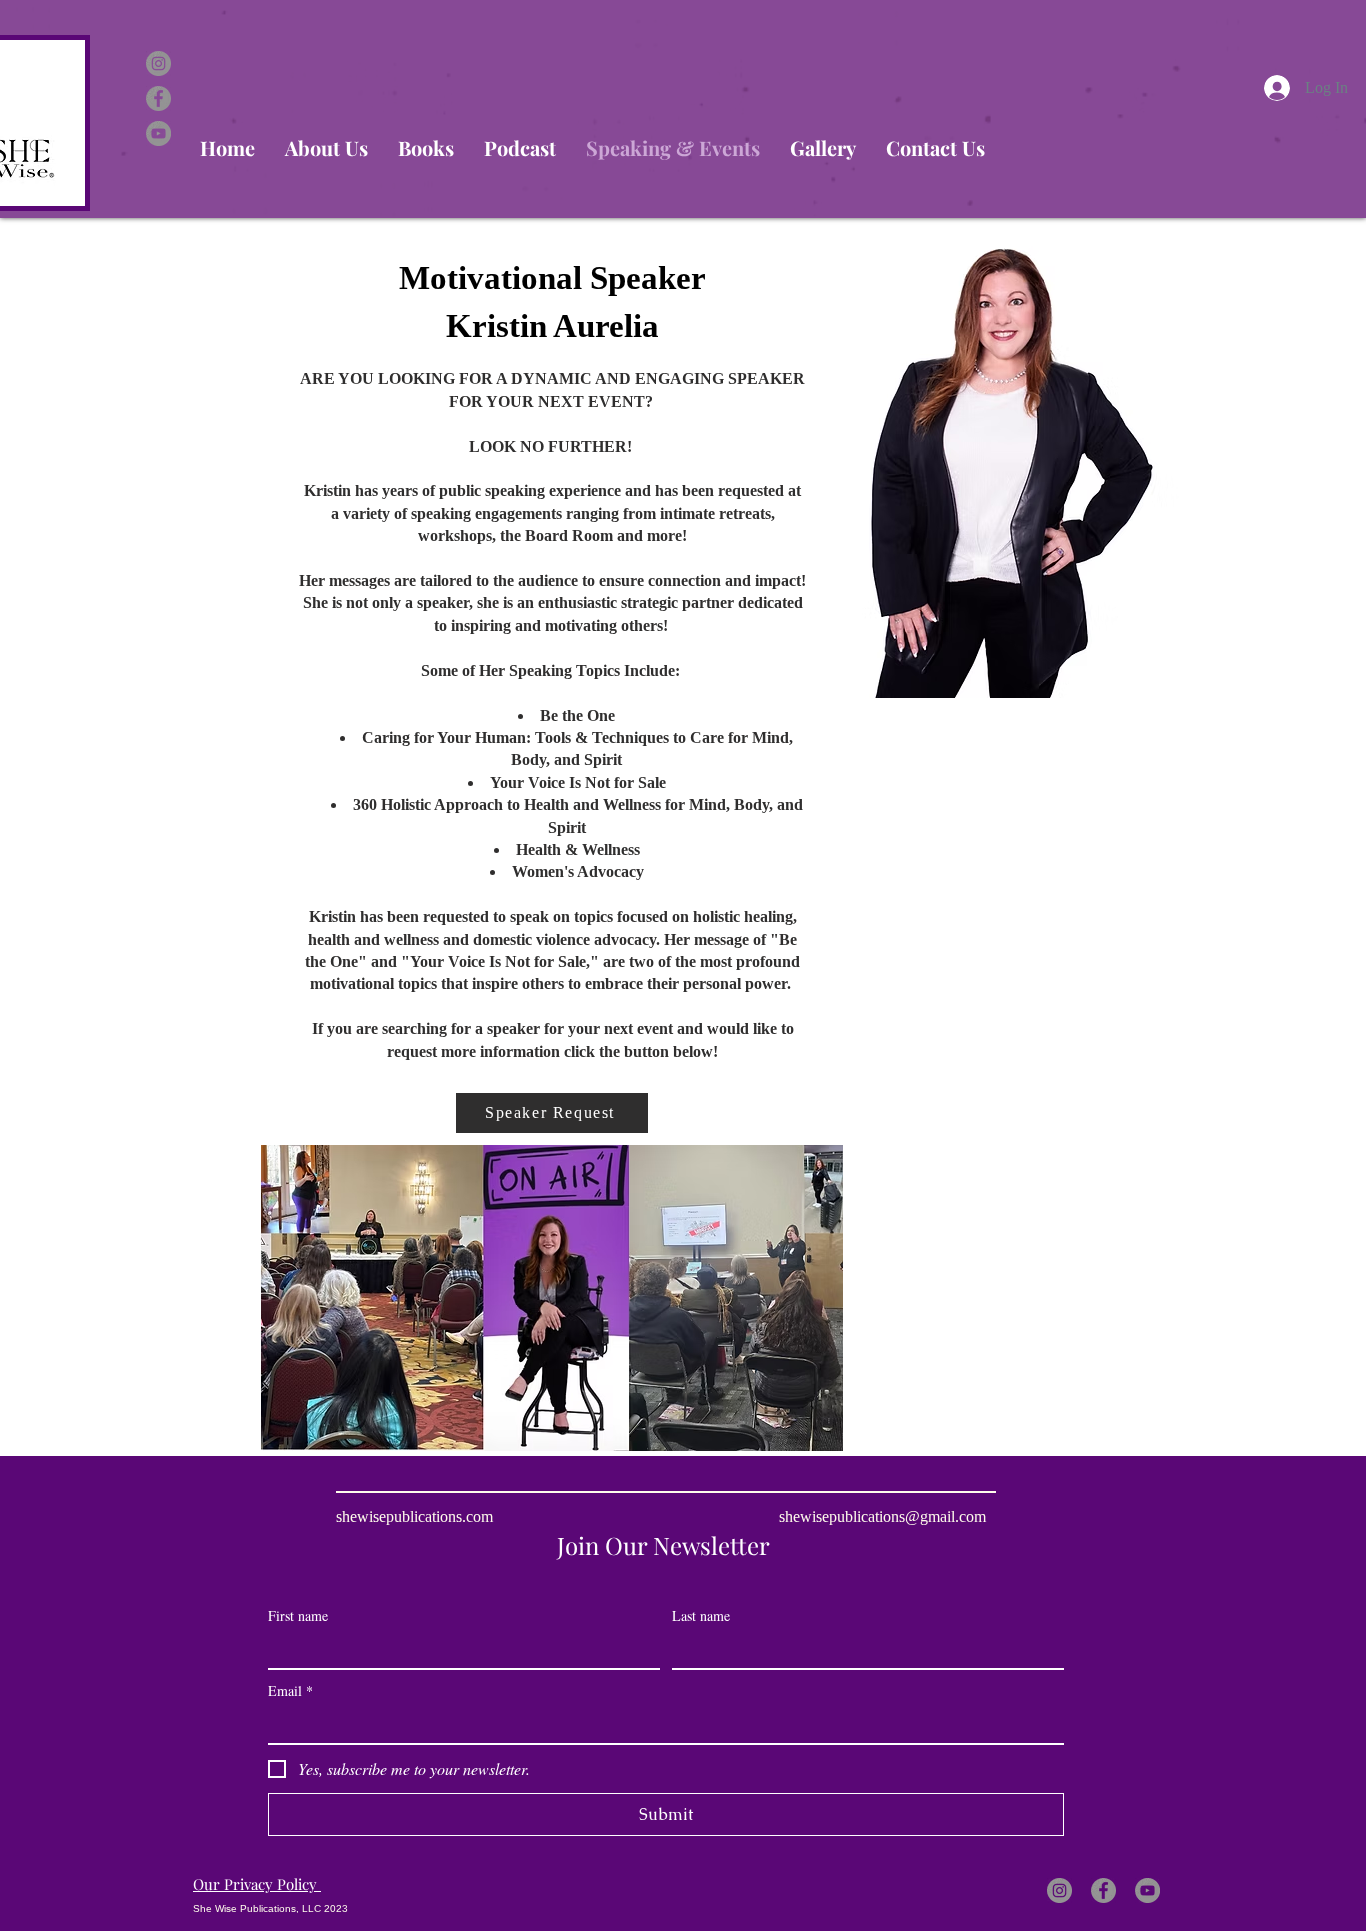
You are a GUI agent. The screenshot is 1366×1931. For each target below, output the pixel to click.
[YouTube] (158, 133)
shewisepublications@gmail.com (882, 1516)
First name (298, 1615)
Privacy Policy (257, 1884)
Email (290, 1690)
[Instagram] (158, 63)
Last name (701, 1615)
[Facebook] (158, 98)
